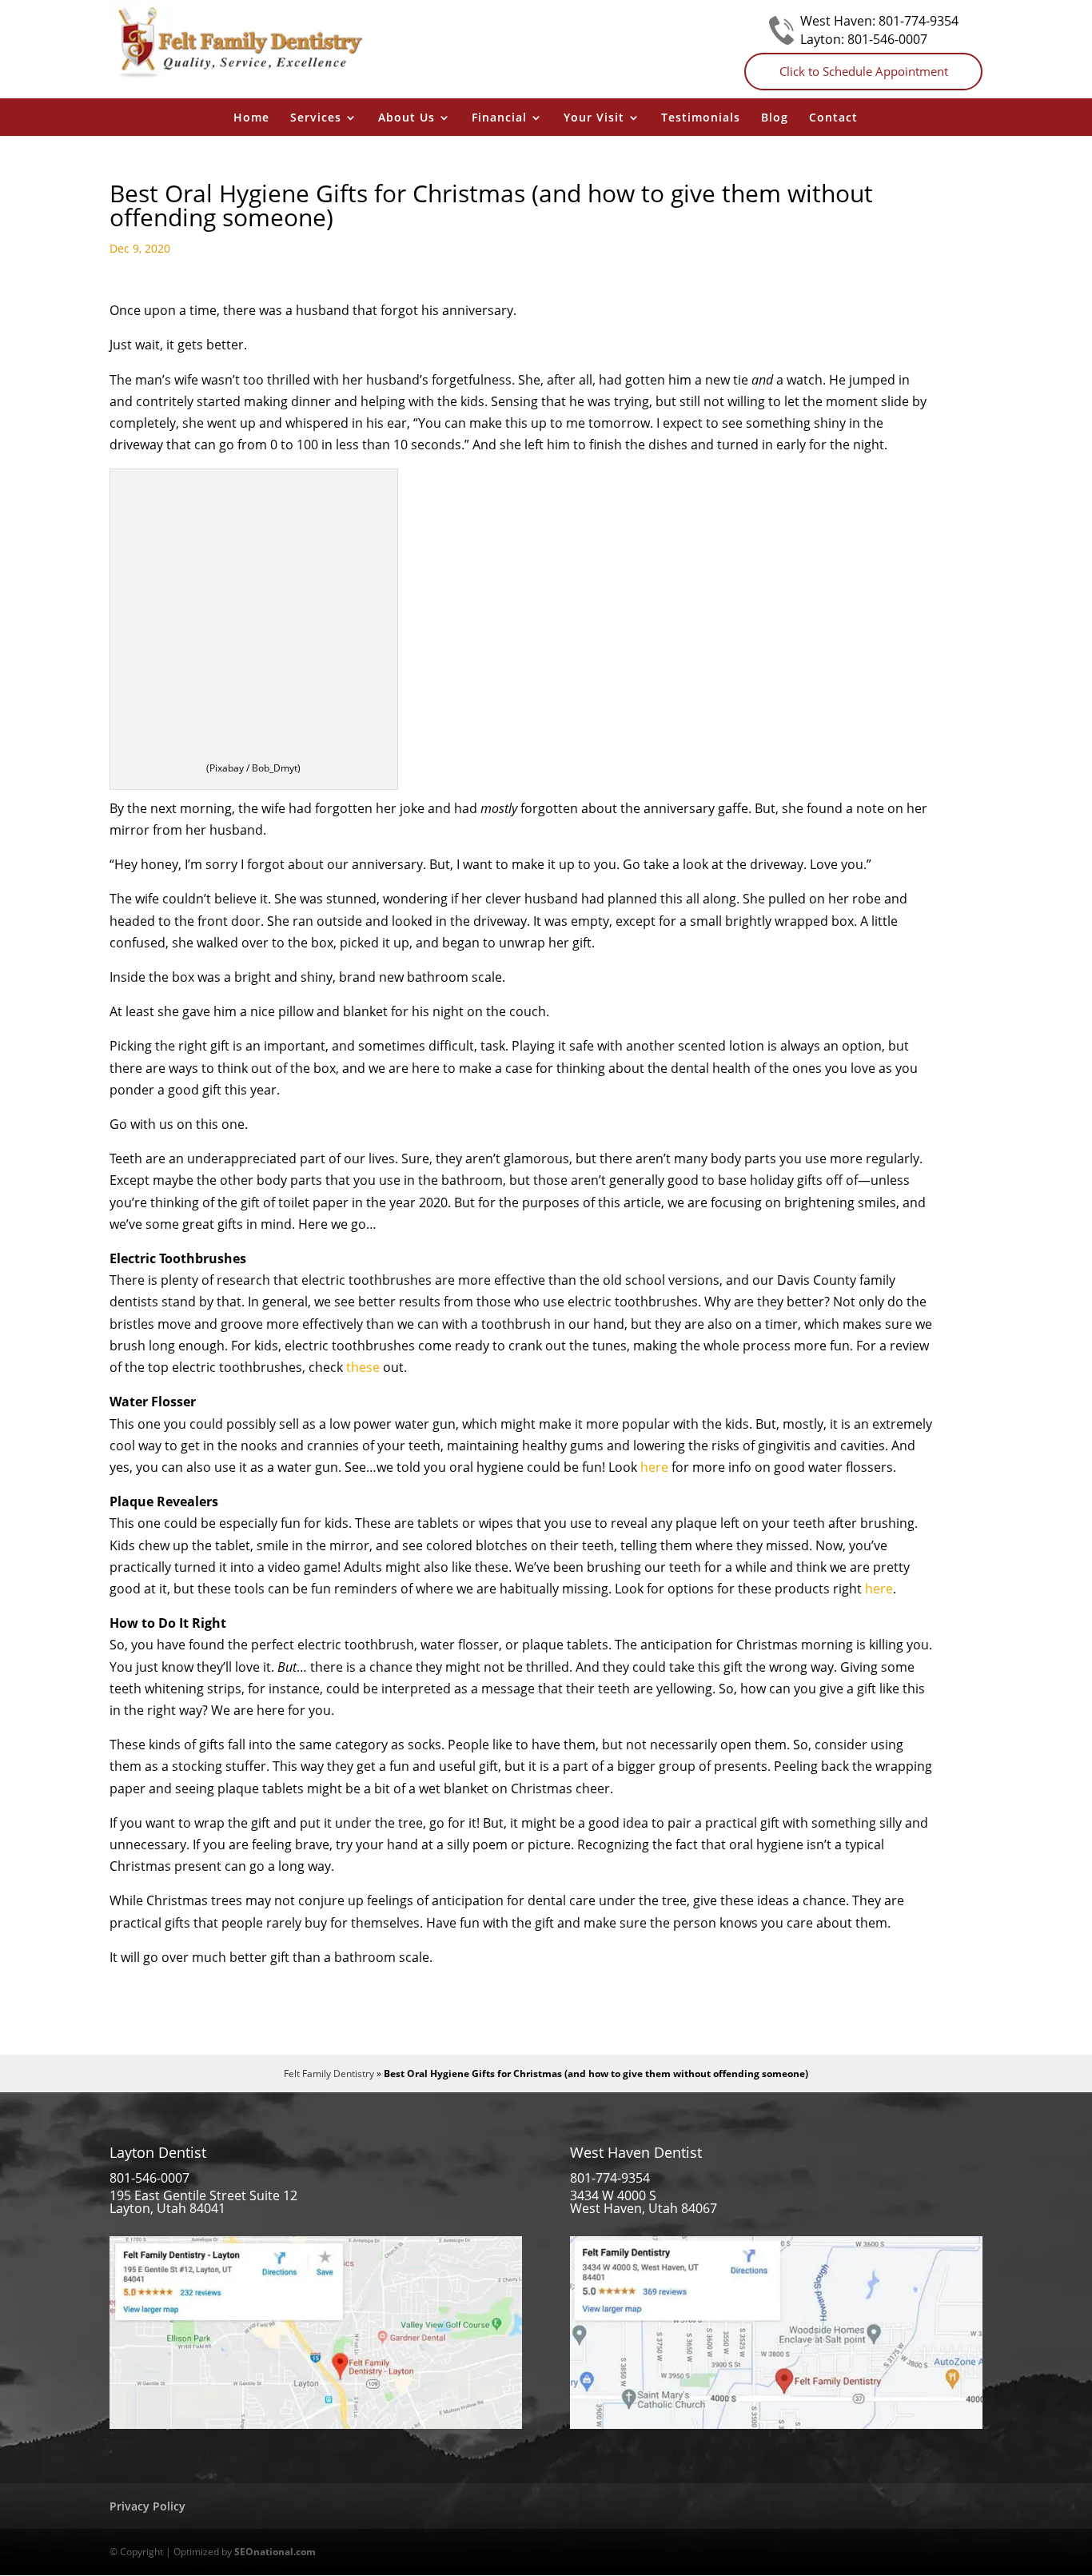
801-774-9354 (919, 21)
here (654, 1467)
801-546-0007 (887, 39)
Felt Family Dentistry (329, 2074)
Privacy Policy (147, 2506)
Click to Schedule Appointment (864, 71)
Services (316, 118)
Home (251, 118)
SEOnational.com (275, 2552)
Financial (499, 118)
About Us (407, 118)
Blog (775, 118)
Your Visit (594, 118)
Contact (833, 118)
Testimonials (701, 118)
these (363, 1367)
